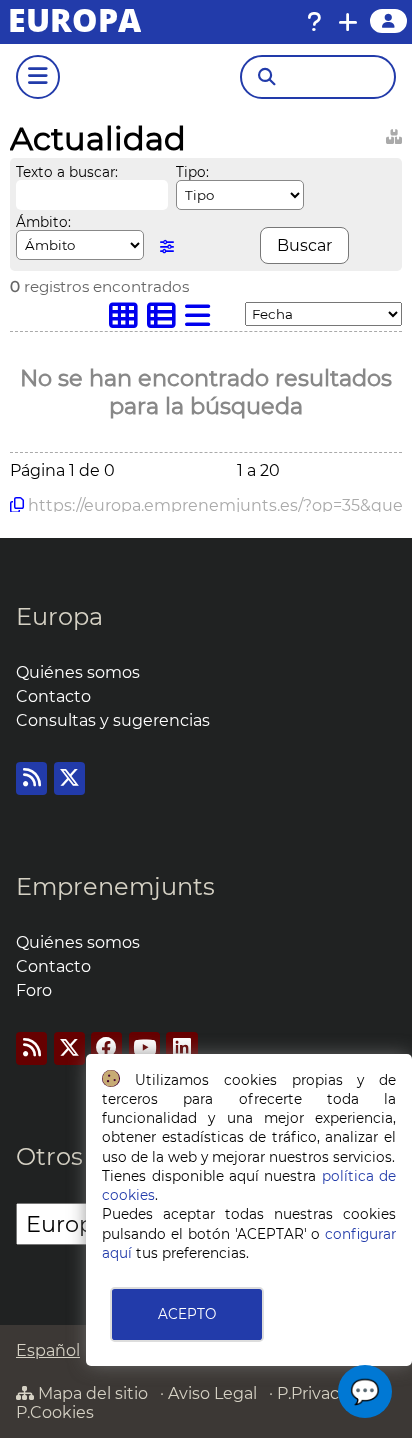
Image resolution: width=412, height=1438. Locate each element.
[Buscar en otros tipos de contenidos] (394, 133)
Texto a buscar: (67, 172)
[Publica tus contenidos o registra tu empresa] (348, 22)
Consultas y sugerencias (113, 720)
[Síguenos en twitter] (69, 778)
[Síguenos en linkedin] (181, 1048)
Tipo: (192, 172)
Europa (59, 616)
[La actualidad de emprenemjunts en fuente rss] (31, 1048)
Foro (34, 990)
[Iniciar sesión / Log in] (388, 21)
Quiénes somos (78, 672)
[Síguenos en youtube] (144, 1048)
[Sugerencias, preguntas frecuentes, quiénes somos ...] (314, 22)
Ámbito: (43, 222)
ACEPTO (187, 1314)
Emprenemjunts (115, 886)
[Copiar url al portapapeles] (17, 505)
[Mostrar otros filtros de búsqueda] (167, 246)
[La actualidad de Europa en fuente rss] (31, 778)
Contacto (53, 696)
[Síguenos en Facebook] (106, 1048)
